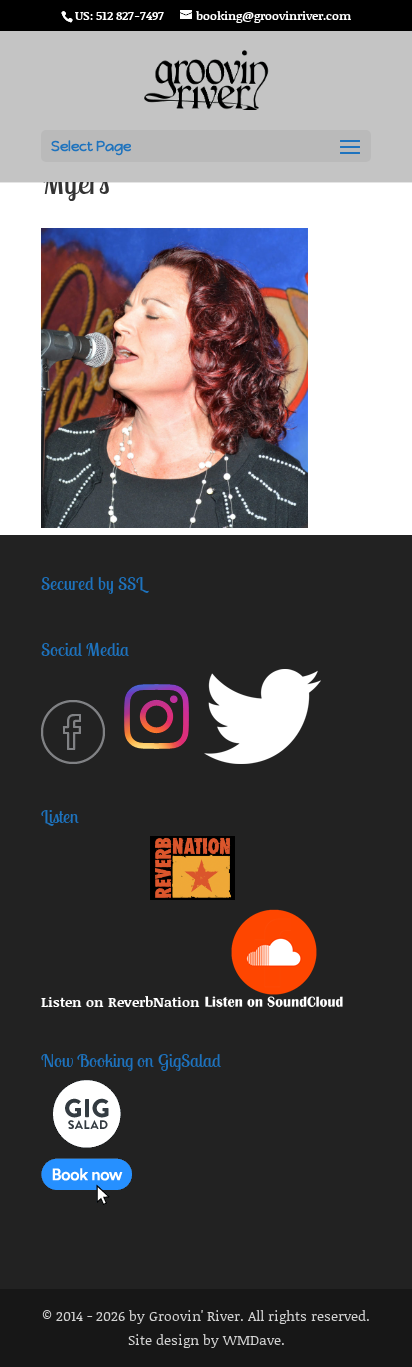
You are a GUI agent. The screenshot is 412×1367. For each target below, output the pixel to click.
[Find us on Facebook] (73, 758)
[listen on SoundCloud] (274, 1001)
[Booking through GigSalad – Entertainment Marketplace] (86, 1199)
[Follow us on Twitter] (262, 758)
